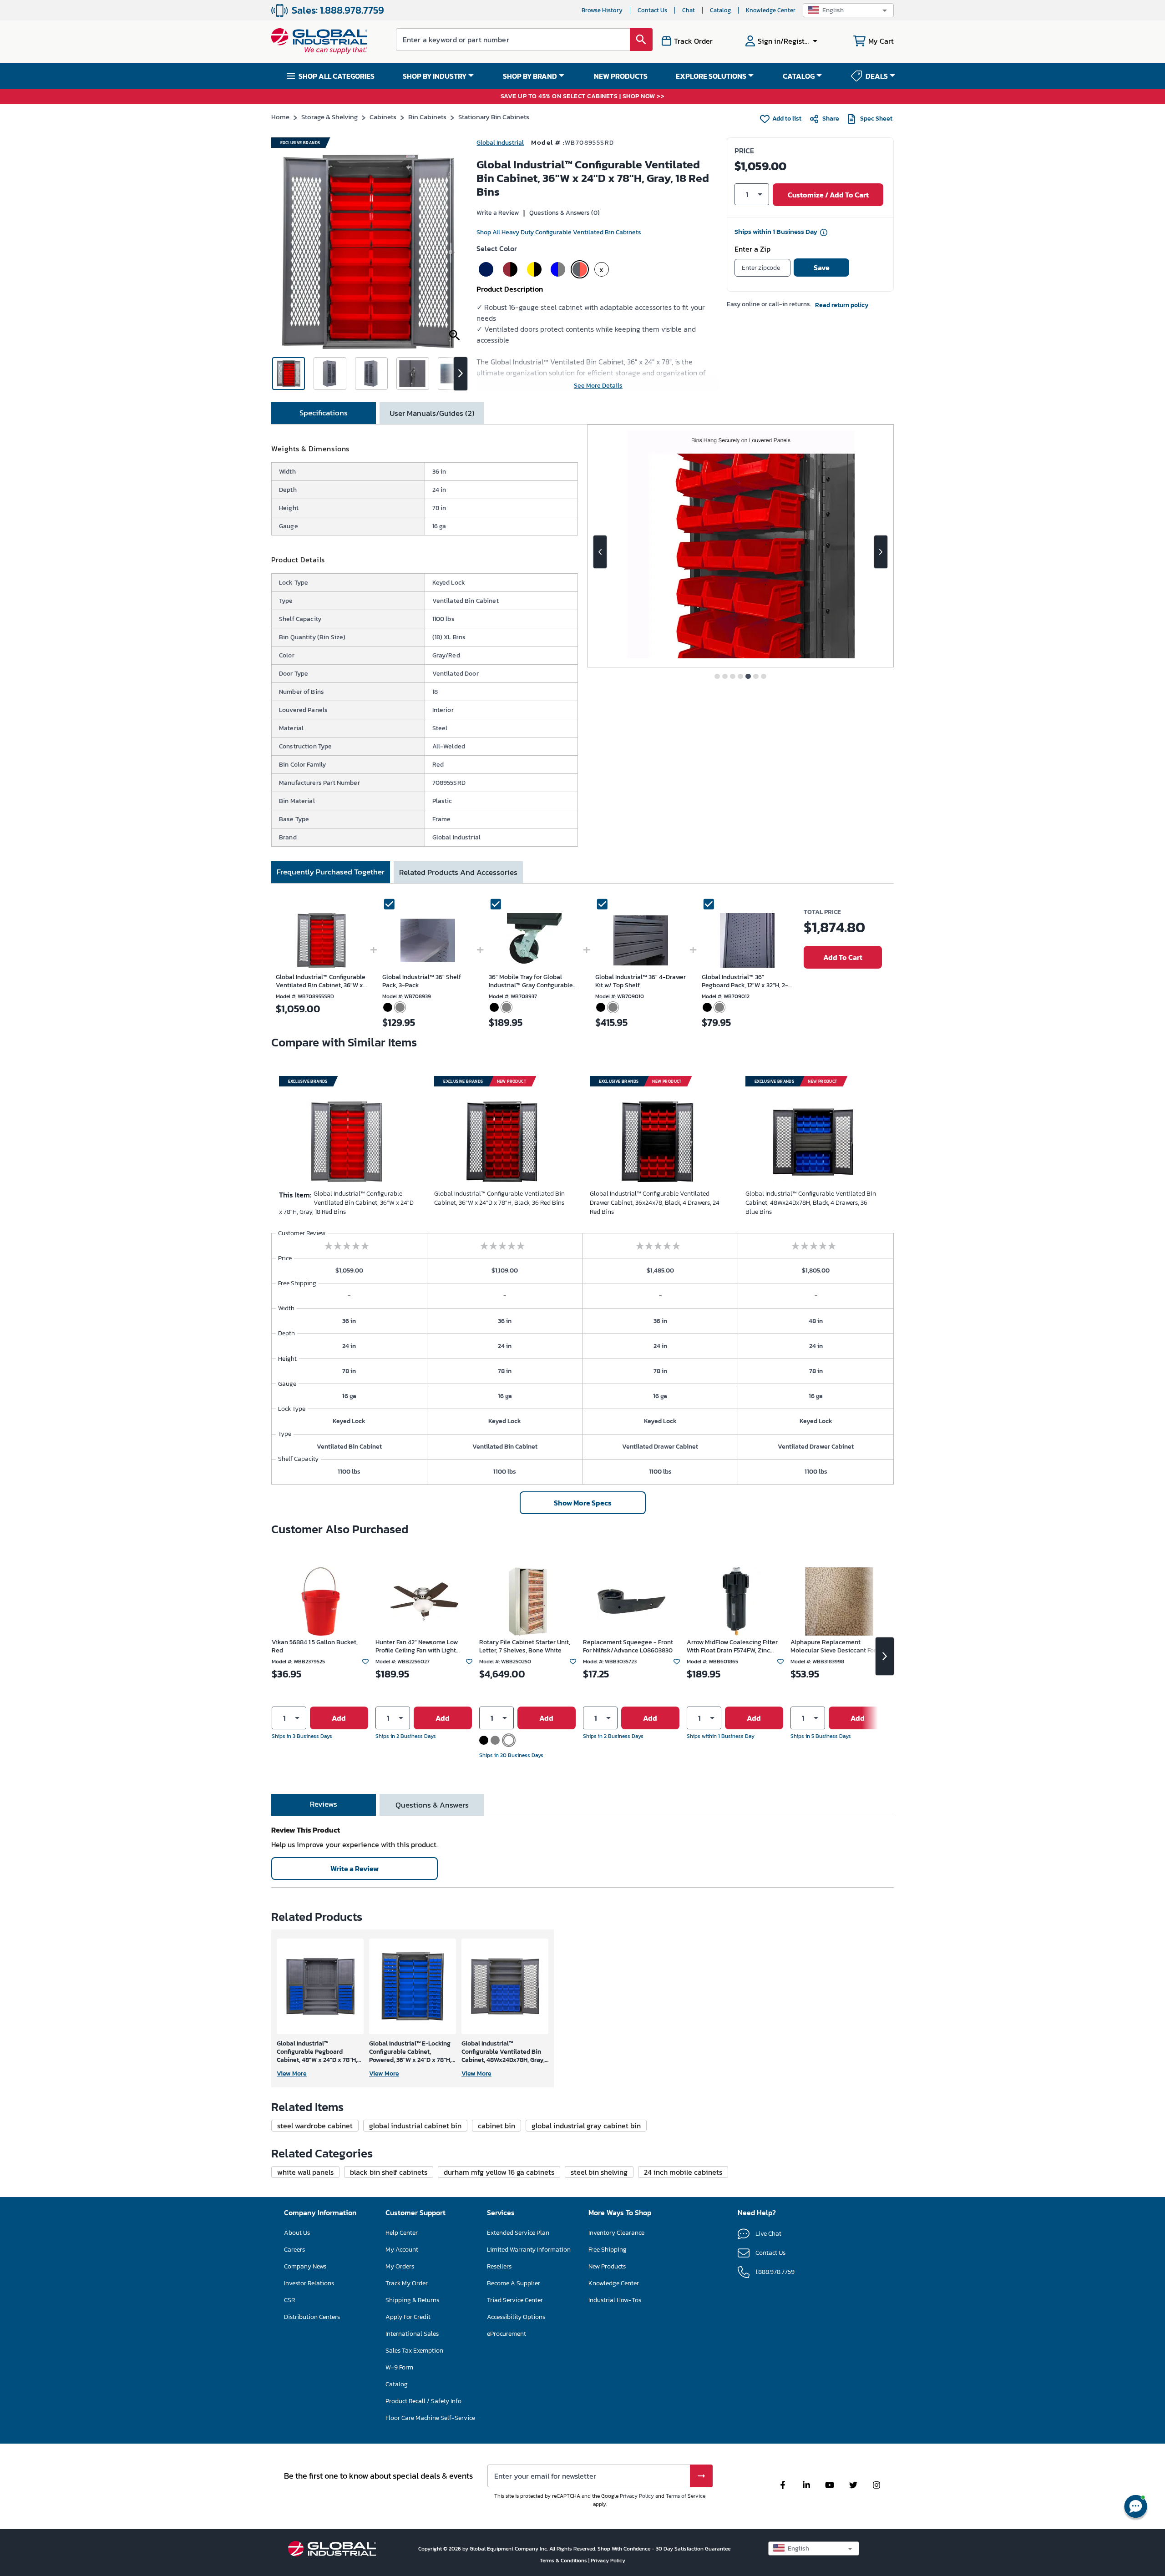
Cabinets (383, 117)
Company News (305, 2266)
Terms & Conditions (564, 2561)
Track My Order (407, 2283)
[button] (848, 10)
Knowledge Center (771, 10)
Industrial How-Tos (615, 2300)
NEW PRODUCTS (621, 76)
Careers (294, 2250)
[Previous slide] (600, 552)
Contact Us (652, 10)
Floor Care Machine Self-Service (430, 2418)
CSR (289, 2300)
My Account (402, 2250)
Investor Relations (309, 2283)
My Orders (400, 2266)
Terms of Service (686, 2496)
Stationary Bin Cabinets (494, 117)
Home (280, 117)
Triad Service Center (515, 2300)
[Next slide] (881, 552)
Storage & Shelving (329, 117)
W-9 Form (399, 2367)
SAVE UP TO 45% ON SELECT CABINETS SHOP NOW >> (583, 97)
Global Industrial (500, 143)
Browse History (602, 10)
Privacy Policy (637, 2496)
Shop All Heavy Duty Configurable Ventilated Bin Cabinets (559, 232)
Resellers (499, 2266)
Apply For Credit (408, 2317)
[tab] (324, 413)
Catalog (720, 10)
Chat (689, 10)
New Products (607, 2266)
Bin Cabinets (427, 117)
